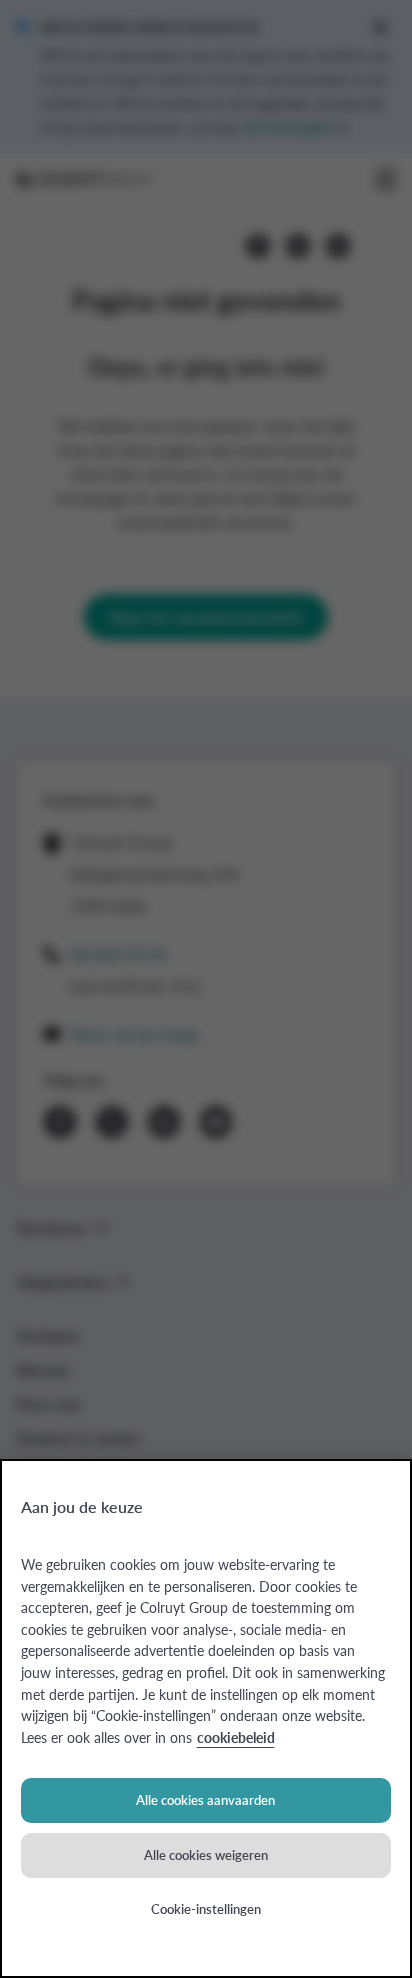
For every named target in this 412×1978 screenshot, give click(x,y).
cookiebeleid (236, 1737)
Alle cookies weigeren (206, 1854)
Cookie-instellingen (206, 1908)
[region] (206, 1718)
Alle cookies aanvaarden (205, 1799)
